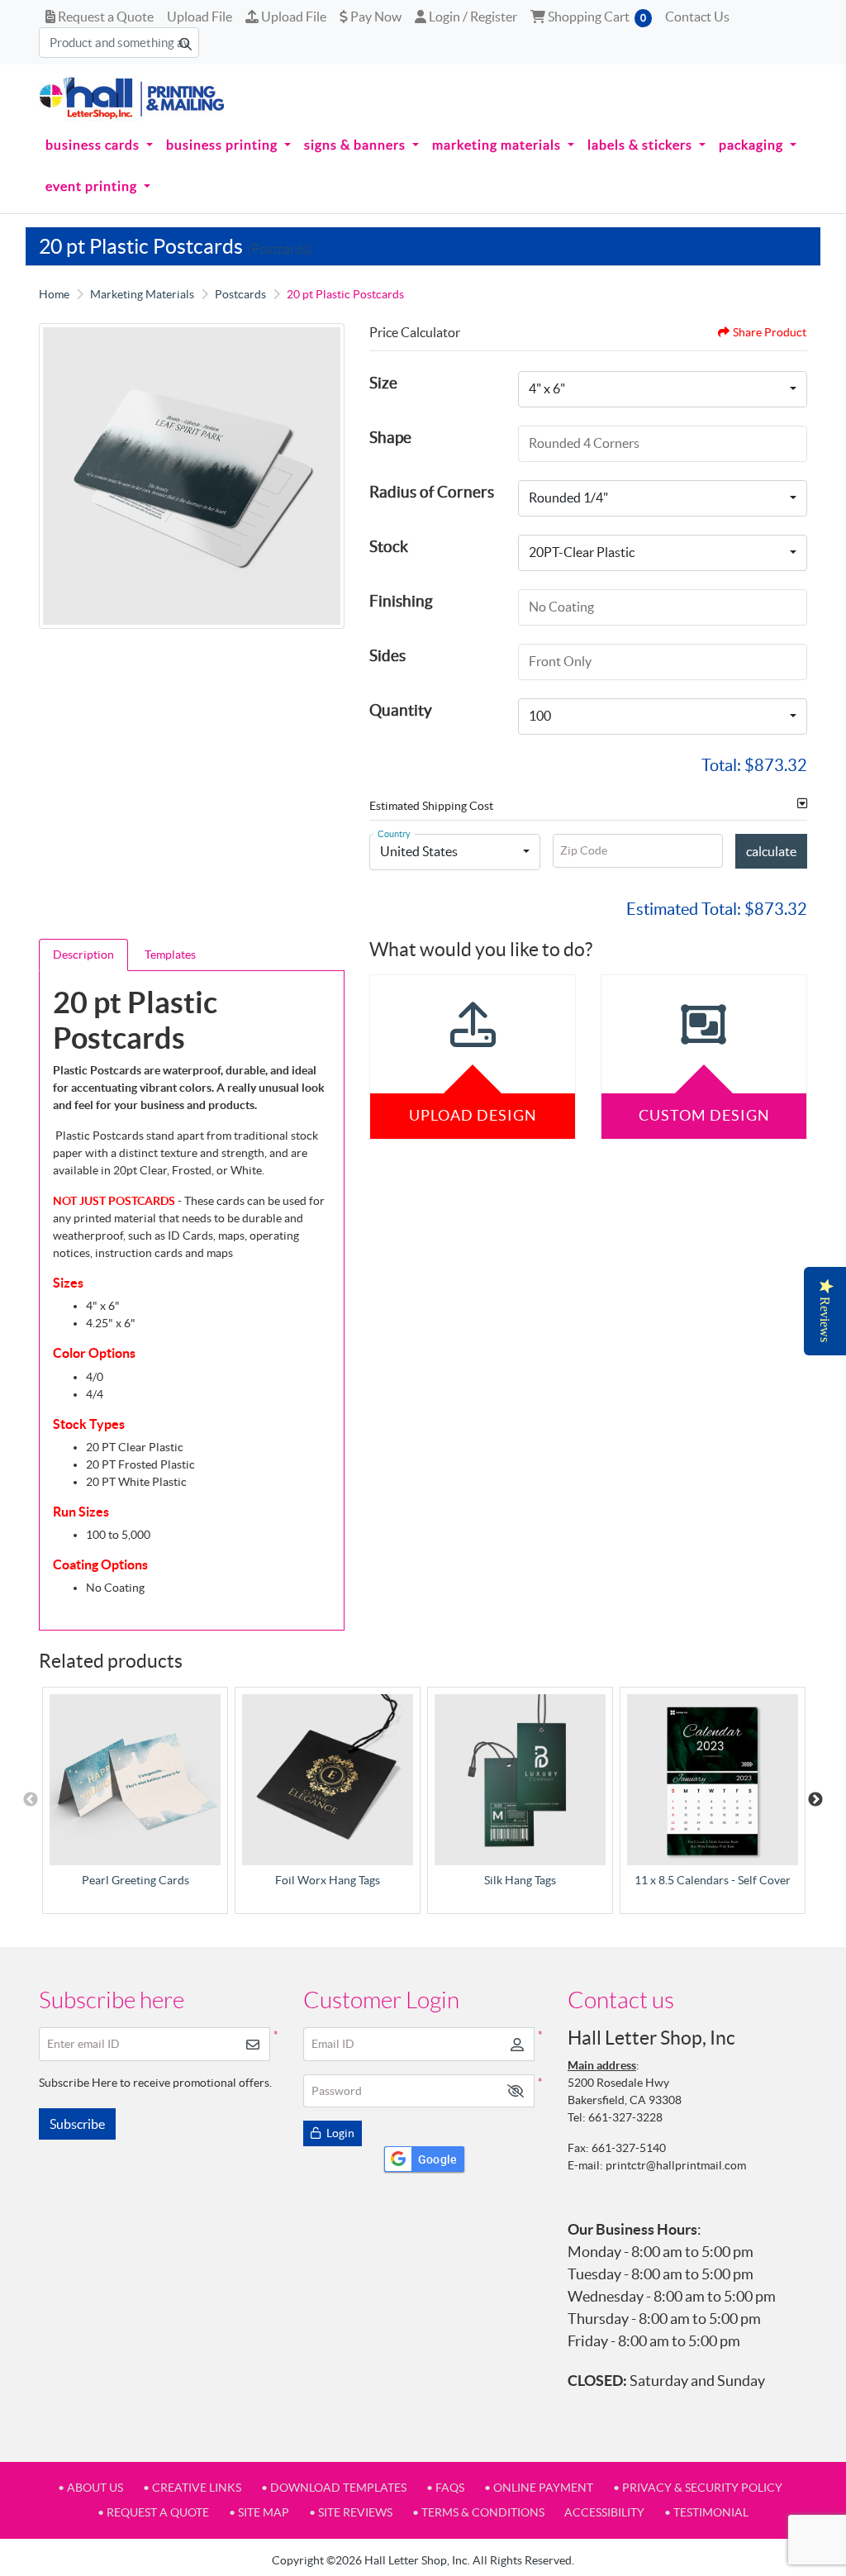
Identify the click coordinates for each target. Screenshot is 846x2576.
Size (383, 383)
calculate (771, 851)
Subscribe (77, 2124)
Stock (389, 546)
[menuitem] (99, 145)
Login (339, 2133)
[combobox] (663, 389)
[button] (516, 2091)
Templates (170, 955)
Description (83, 955)
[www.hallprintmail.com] (132, 98)
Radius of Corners (432, 492)
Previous (31, 1800)
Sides (387, 655)
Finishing (401, 601)
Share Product (770, 332)
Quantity (401, 710)
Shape (390, 437)
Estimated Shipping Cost (431, 806)
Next (815, 1800)
